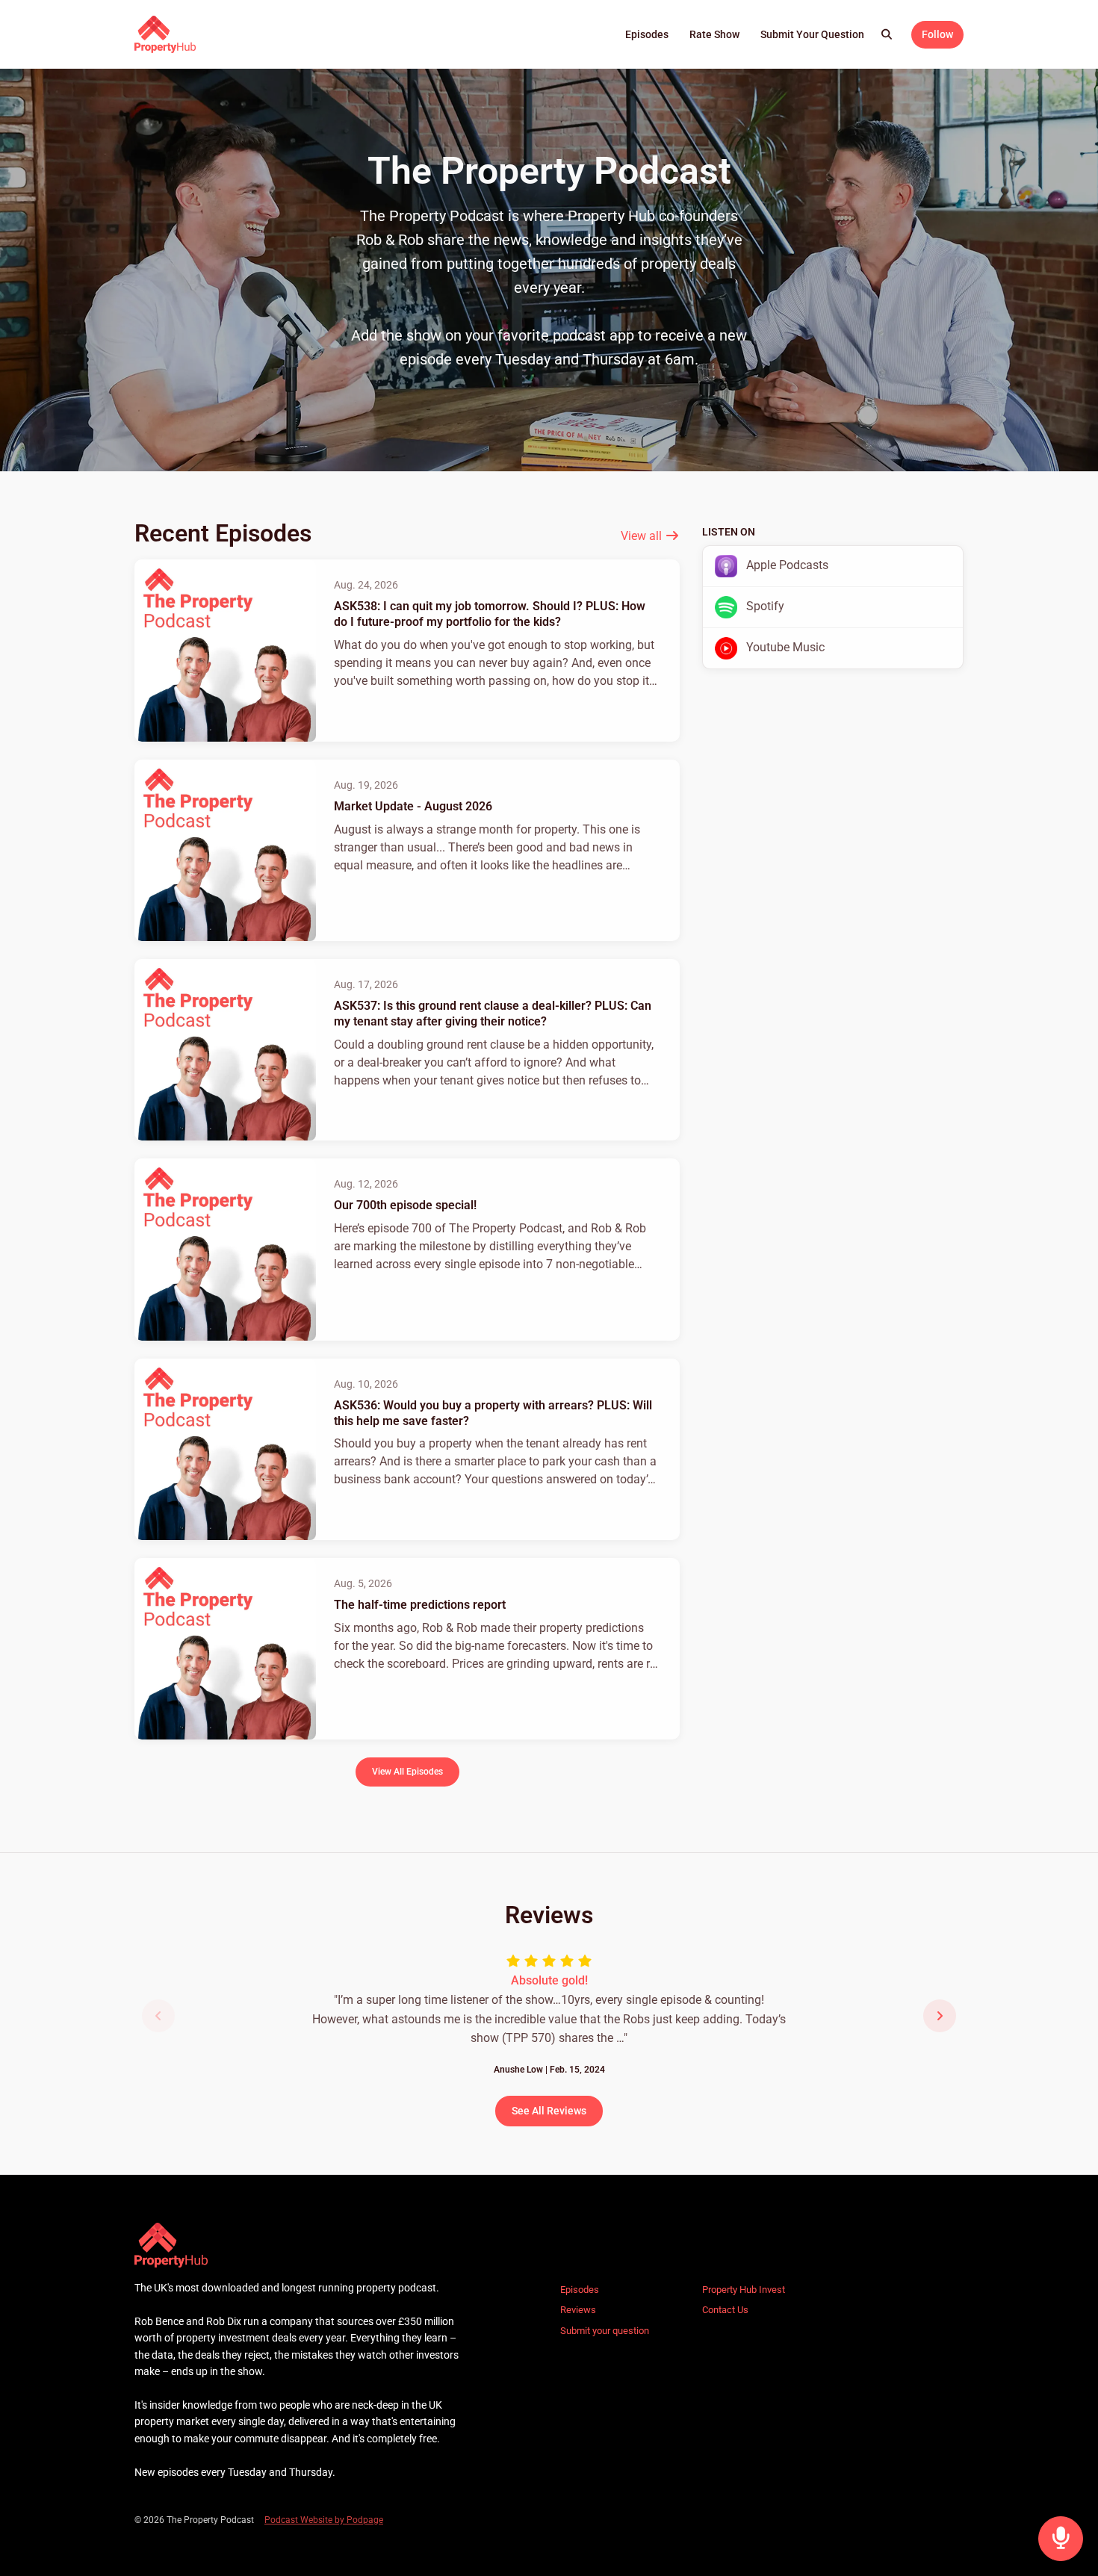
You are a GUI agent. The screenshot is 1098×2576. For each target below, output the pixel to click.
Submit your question (812, 34)
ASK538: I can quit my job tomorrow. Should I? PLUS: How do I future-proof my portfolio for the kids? (490, 614)
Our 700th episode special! (405, 1205)
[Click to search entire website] (887, 35)
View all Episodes (407, 1771)
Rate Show (714, 34)
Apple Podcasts (786, 565)
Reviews (578, 2310)
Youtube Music (784, 647)
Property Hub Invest (744, 2290)
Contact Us (725, 2310)
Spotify (764, 606)
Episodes (647, 34)
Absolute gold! (549, 1980)
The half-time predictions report (420, 1605)
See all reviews (549, 2111)
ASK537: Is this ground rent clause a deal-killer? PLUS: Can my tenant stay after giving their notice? (493, 1014)
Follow (937, 34)
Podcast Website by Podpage (324, 2520)
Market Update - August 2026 (413, 806)
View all (643, 536)
